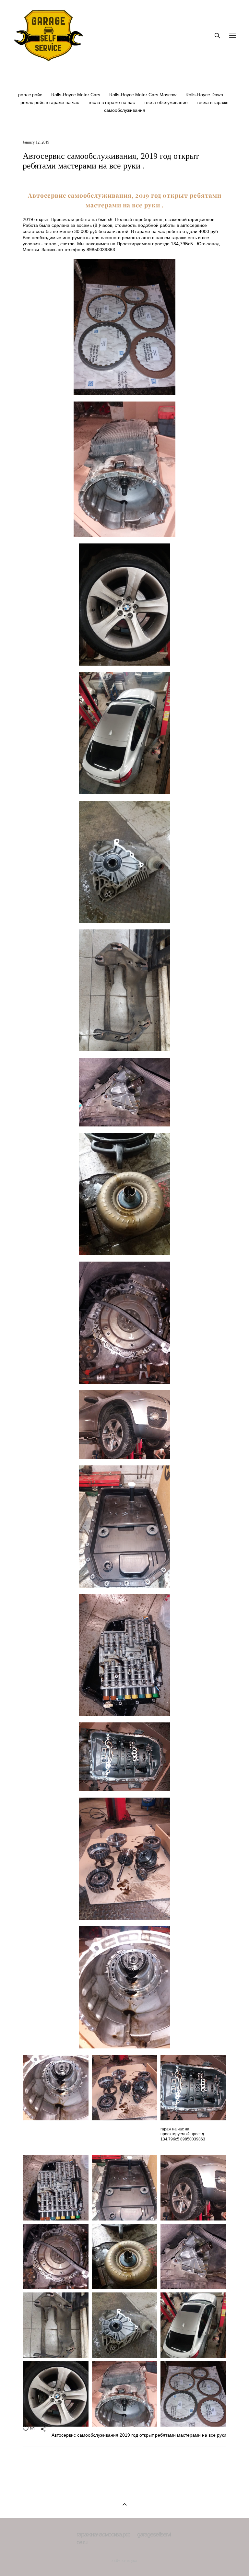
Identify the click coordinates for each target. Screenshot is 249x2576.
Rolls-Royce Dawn (204, 95)
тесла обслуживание (166, 102)
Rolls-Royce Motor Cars (76, 95)
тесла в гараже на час (112, 102)
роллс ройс (31, 95)
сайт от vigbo (124, 2561)
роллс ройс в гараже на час (50, 102)
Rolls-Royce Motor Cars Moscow (143, 95)
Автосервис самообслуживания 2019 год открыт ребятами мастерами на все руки (139, 2435)
